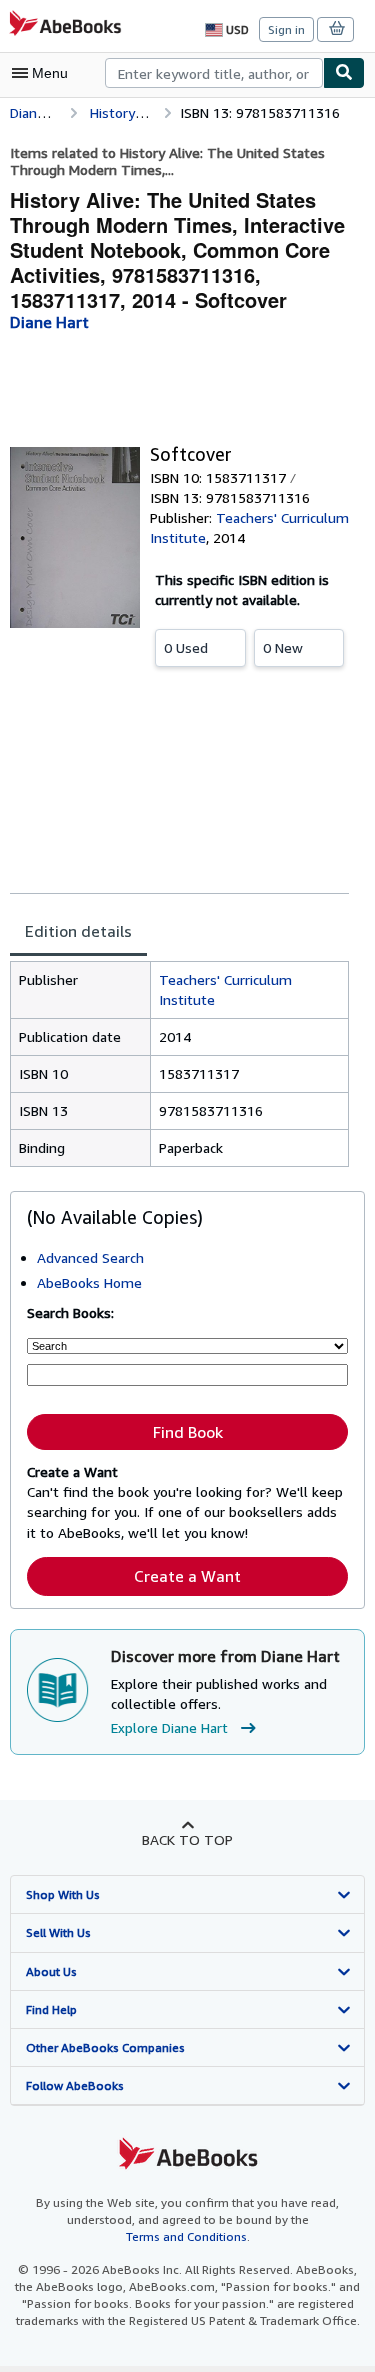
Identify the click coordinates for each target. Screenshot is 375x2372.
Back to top (187, 1839)
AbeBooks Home (89, 1282)
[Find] (344, 73)
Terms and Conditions (186, 2236)
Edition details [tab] (78, 931)
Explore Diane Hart (169, 1727)
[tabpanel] (179, 1064)
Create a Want (187, 1576)
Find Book (188, 1432)
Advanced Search (90, 1257)
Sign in (286, 29)
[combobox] (214, 73)
